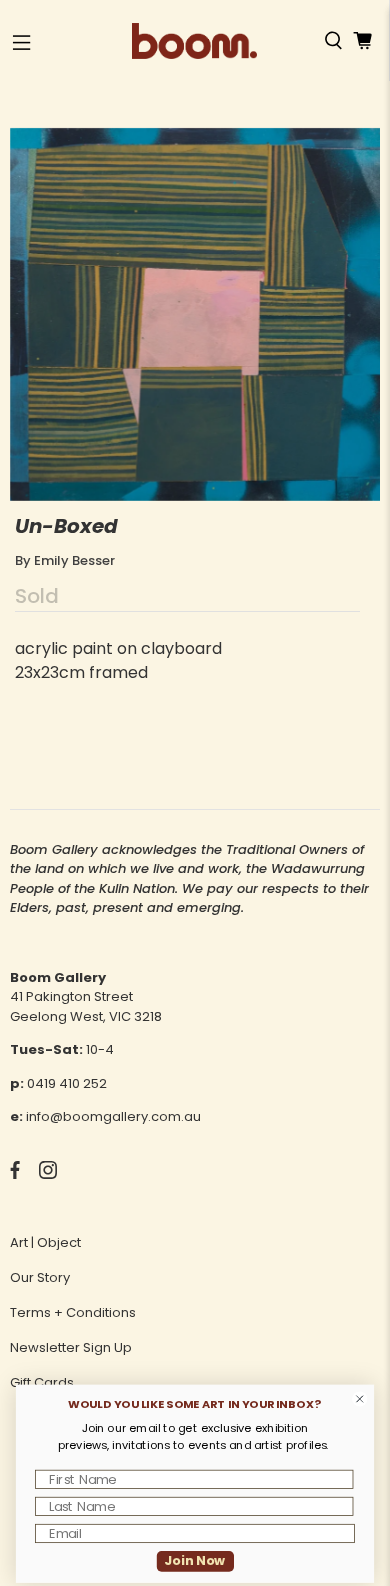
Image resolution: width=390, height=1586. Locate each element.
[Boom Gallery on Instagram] (48, 1174)
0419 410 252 (67, 1083)
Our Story (40, 1277)
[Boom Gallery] (194, 41)
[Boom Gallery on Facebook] (15, 1174)
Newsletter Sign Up (71, 1347)
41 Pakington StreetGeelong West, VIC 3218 (86, 1006)
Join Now (194, 1561)
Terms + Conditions (73, 1312)
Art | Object (45, 1242)
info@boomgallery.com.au (113, 1116)
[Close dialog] (360, 1399)
